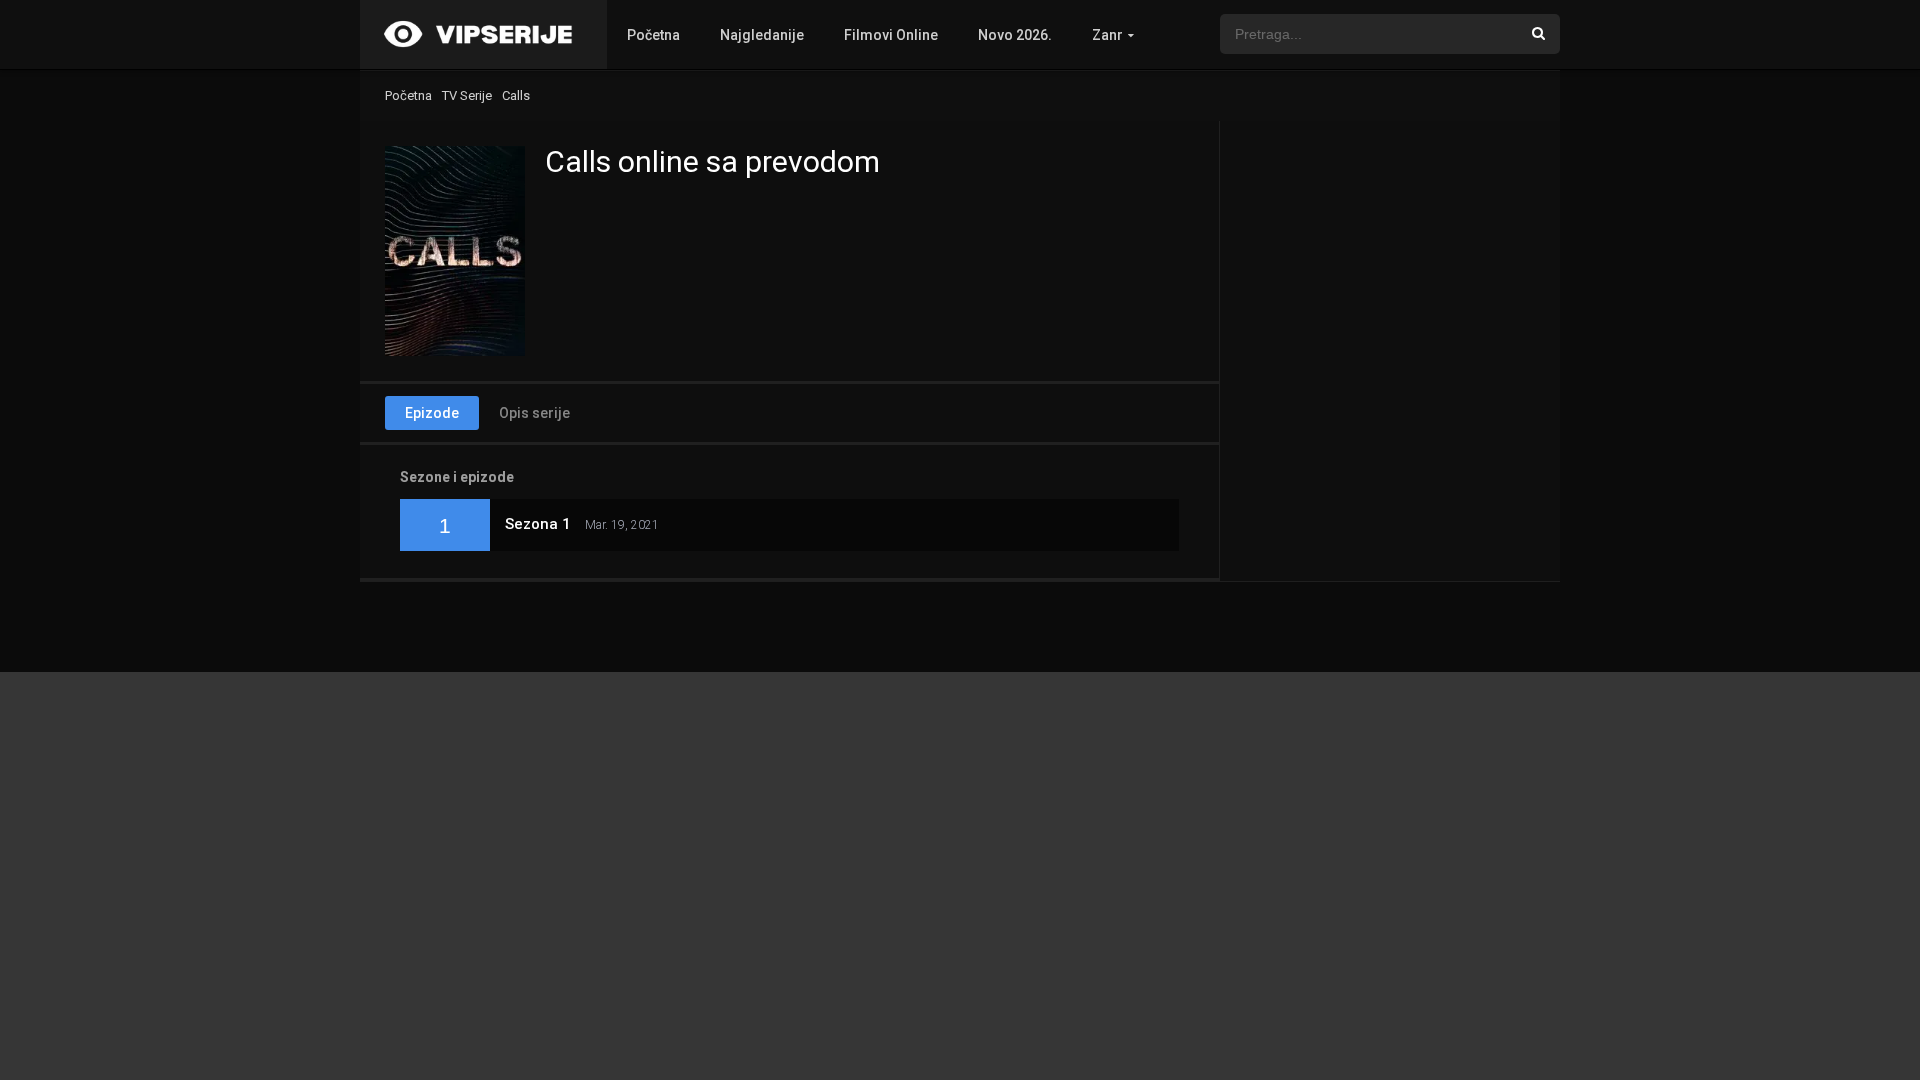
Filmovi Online (891, 35)
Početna (653, 35)
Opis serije (534, 413)
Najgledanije (762, 35)
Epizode (432, 413)
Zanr (1107, 35)
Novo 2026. (1015, 35)
